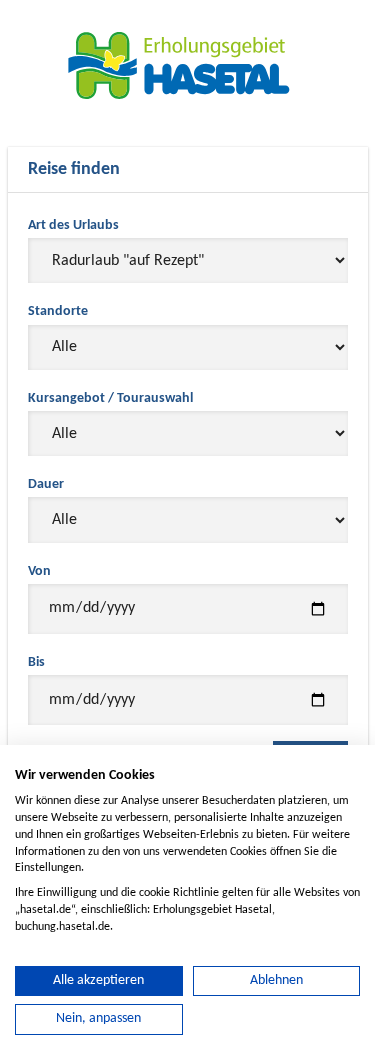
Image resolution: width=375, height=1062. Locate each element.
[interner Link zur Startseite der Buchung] (188, 65)
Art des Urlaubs (73, 225)
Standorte (58, 311)
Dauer (46, 484)
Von (39, 571)
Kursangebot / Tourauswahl (110, 398)
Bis (36, 662)
